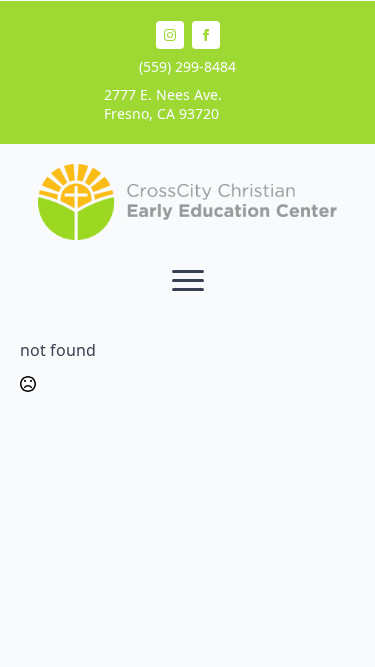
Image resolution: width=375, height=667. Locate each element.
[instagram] (170, 35)
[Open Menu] (188, 281)
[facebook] (206, 35)
